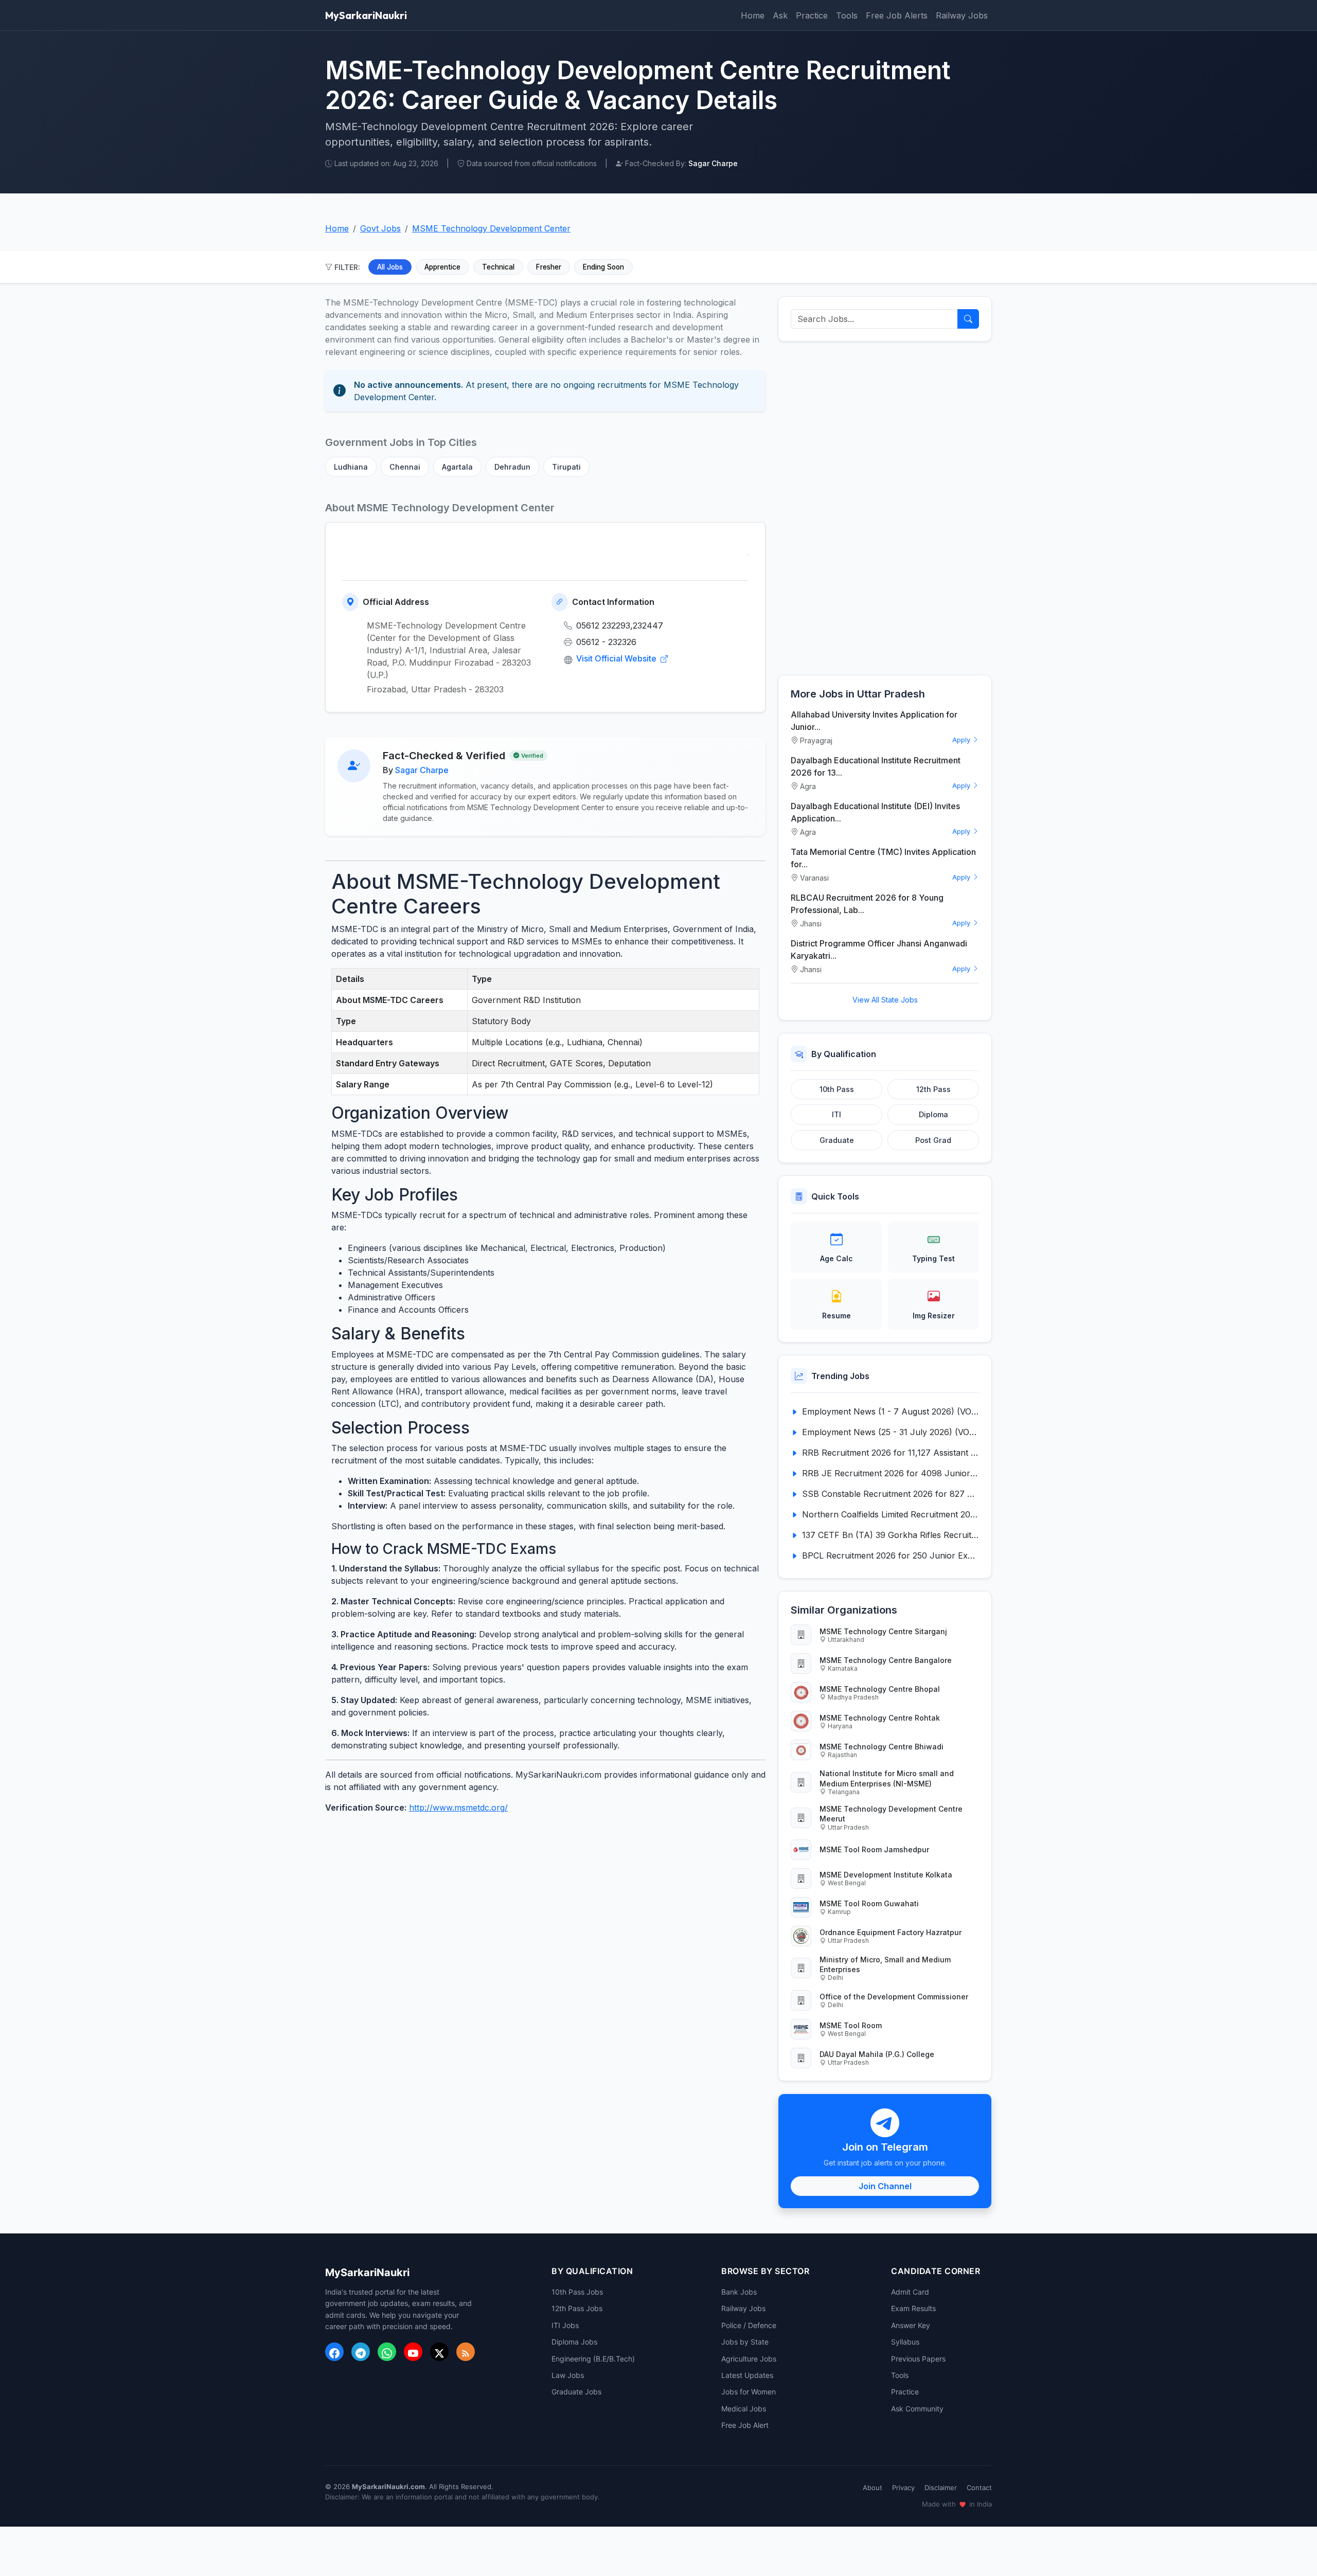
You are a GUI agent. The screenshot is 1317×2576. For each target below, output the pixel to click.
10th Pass (837, 1089)
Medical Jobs (744, 2409)
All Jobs (390, 267)
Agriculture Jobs (749, 2359)
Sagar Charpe (422, 770)
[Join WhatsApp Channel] (387, 2352)
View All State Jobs (885, 1000)
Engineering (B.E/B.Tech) (593, 2359)
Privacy (903, 2488)
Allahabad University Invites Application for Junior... (874, 721)
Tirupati (566, 467)
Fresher (549, 267)
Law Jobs (568, 2375)
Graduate (837, 1140)
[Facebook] (334, 2352)
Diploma (933, 1114)
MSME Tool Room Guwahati (869, 1903)
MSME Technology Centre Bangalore (886, 1660)
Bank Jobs (739, 2292)
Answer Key (911, 2325)
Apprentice (442, 267)
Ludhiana (351, 467)
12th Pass (933, 1089)
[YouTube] (413, 2352)
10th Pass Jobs (577, 2292)
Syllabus (905, 2342)
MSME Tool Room (851, 2025)
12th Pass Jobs (577, 2308)
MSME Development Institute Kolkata (886, 1875)
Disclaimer (941, 2488)
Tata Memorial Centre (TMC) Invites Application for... (883, 858)
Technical (498, 267)
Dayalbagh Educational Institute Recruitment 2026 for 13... (876, 766)
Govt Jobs (380, 228)
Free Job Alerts (897, 15)
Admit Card (910, 2292)
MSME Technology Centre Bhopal (880, 1689)
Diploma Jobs (574, 2342)
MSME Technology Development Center (491, 228)
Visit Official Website (617, 658)
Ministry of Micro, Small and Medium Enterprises (885, 1964)
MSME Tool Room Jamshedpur (874, 1849)
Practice (812, 15)
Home (753, 15)
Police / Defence (749, 2325)
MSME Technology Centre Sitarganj (883, 1631)
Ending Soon (603, 267)
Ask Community (917, 2409)
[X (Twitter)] (439, 2352)
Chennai (405, 467)
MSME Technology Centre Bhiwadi (882, 1747)
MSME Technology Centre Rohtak (880, 1718)
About (873, 2488)
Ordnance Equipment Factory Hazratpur (891, 1932)
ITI (837, 1114)
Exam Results (913, 2308)
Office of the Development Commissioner (894, 1997)
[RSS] (466, 2352)
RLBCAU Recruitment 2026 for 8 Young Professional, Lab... (867, 904)
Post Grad (933, 1140)
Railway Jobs (962, 15)
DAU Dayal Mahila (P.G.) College (877, 2054)
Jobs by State (745, 2342)
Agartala (457, 467)
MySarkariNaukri (366, 15)
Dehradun (512, 467)
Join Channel (885, 2186)
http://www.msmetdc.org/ (458, 1808)
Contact (979, 2488)
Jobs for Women (749, 2392)
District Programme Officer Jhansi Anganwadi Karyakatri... (879, 950)
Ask (780, 15)
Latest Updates (747, 2375)
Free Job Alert (745, 2425)
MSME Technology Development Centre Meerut (891, 1814)
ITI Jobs (565, 2325)
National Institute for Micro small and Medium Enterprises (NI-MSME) (887, 1778)
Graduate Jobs (576, 2392)
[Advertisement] (885, 508)
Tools (847, 15)
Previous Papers (918, 2359)
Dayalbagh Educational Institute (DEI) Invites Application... (875, 812)
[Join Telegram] (361, 2352)
